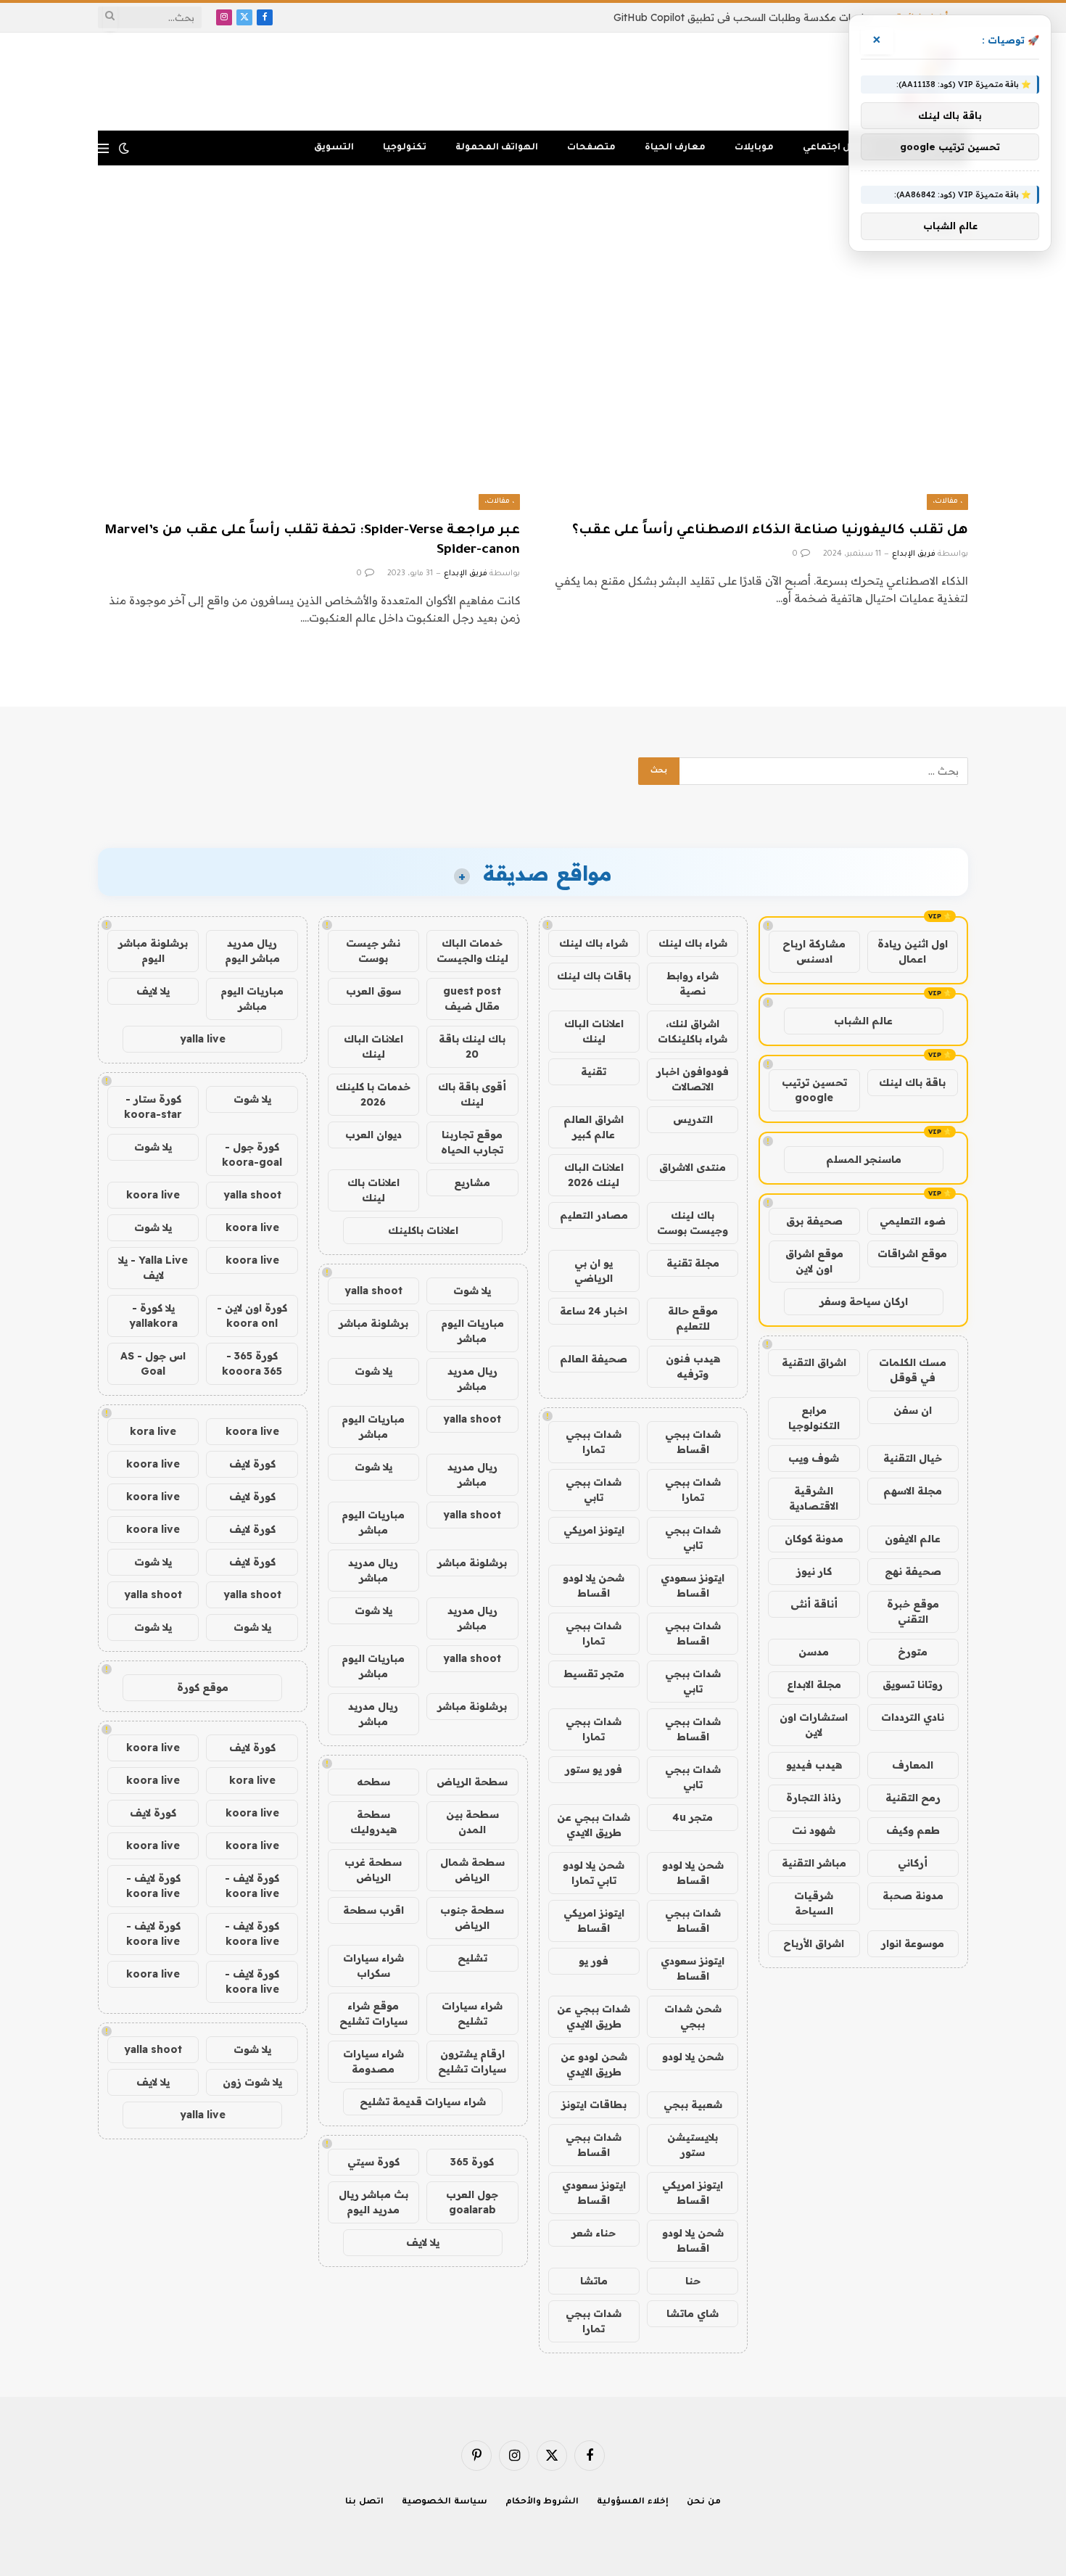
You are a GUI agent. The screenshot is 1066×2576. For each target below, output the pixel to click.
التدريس (693, 1119)
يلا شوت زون (252, 2082)
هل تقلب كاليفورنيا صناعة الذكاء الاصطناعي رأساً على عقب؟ (770, 531)
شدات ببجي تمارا (594, 1442)
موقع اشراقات (912, 1254)
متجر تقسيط (594, 1674)
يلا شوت (472, 1291)
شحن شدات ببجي (693, 2016)
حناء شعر (594, 2233)
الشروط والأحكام (542, 2502)
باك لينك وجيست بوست (693, 1223)
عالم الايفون (913, 1539)
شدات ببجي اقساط (693, 1442)
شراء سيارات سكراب (373, 1966)
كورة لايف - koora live (252, 1886)
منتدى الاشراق (693, 1167)
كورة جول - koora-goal (252, 1155)
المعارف (913, 1765)
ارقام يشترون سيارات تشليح (472, 2061)
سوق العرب (373, 991)
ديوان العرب (373, 1135)
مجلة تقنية (693, 1263)
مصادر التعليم (594, 1215)
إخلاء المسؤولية (633, 2502)
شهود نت (814, 1830)
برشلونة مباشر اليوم (153, 951)
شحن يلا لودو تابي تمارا (594, 1873)
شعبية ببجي (693, 2104)
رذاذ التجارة (814, 1798)
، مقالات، (947, 502)
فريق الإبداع (914, 554)
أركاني (913, 1863)
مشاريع (472, 1182)
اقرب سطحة (373, 1910)
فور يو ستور (594, 1769)
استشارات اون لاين (814, 1725)
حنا (693, 2281)
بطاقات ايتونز (594, 2104)
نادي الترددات (913, 1717)
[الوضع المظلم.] (124, 148)
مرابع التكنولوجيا (814, 1418)
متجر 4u (693, 1817)
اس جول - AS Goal (153, 1363)
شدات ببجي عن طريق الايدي (594, 1825)
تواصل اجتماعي (838, 148)
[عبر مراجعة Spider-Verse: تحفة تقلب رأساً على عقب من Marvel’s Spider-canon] (309, 391)
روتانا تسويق (913, 1684)
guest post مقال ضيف (472, 999)
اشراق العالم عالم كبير (594, 1127)
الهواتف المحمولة (497, 148)
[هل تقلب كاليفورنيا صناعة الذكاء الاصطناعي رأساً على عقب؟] (757, 391)
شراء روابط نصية (693, 983)
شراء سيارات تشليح (472, 2013)
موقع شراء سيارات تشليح (373, 2013)
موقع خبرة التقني (913, 1612)
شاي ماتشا (693, 2313)
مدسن (814, 1652)
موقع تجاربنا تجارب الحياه (472, 1142)
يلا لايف (423, 2242)
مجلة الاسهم (913, 1491)
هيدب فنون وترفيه (693, 1366)
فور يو (594, 1961)
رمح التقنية (913, 1798)
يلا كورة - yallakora (153, 1316)
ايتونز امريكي (594, 1530)
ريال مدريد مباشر (472, 1379)
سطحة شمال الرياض (472, 1870)
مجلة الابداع (814, 1684)
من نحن (704, 2502)
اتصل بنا (364, 2502)
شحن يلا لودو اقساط (594, 1585)
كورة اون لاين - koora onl (252, 1316)
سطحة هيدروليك (373, 1822)
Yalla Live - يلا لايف (153, 1268)
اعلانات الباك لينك (594, 1031)
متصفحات (591, 148)
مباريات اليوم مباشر (472, 1331)
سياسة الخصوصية (445, 2502)
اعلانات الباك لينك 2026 (594, 1175)
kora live (153, 1431)
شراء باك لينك (693, 943)
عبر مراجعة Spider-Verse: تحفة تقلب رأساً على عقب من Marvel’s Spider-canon (312, 541)
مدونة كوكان (814, 1539)
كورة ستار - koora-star (153, 1107)
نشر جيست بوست (373, 951)
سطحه (373, 1782)
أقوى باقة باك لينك (472, 1094)
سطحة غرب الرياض (373, 1870)
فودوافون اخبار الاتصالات (693, 1079)
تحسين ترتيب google (814, 1090)
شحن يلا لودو (693, 2057)
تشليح (472, 1958)
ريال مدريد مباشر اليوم (252, 951)
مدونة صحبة (913, 1896)
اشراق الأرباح (814, 1943)
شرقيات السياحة (814, 1903)
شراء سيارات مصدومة (373, 2061)
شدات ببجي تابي (594, 1490)
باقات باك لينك (594, 976)
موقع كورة (203, 1687)
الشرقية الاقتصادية (814, 1498)
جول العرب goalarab (472, 2202)
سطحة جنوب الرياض (472, 1918)
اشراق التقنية (814, 1362)
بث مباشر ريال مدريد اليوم (373, 2202)
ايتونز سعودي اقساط (693, 1585)
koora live (153, 1195)
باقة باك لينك (912, 1082)
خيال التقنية (913, 1458)
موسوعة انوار (913, 1943)
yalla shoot (373, 1291)
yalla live (203, 1039)
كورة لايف (252, 1464)
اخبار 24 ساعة (594, 1311)
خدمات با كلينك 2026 (373, 1094)
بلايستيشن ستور (693, 2145)
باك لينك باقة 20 (472, 1046)
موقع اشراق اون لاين (814, 1261)
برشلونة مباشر (373, 1323)
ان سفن (913, 1410)
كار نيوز (814, 1571)
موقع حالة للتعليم (693, 1318)
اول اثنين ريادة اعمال (913, 951)
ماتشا (594, 2281)
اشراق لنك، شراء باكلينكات (693, 1031)
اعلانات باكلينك (423, 1230)
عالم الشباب (863, 1021)
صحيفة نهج (913, 1571)
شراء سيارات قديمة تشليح (423, 2102)
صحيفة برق (814, 1221)
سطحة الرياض (472, 1782)
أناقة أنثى (814, 1604)
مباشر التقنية (814, 1863)
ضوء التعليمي (913, 1221)
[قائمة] (103, 148)
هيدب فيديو (814, 1765)
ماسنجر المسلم (864, 1159)
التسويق (334, 148)
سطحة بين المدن (472, 1822)
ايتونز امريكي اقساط (594, 1921)
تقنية (594, 1071)
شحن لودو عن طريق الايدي (594, 2064)
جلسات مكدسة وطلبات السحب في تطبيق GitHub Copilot (742, 17)
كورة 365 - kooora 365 (252, 1363)
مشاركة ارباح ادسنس (814, 951)
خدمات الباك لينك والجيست (472, 951)
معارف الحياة (675, 148)
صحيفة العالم (594, 1359)
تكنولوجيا (405, 148)
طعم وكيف (913, 1830)
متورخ (913, 1652)
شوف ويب (814, 1458)
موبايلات (754, 148)
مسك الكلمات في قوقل (913, 1370)
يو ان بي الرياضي (594, 1271)
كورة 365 (472, 2162)
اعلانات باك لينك (373, 1190)
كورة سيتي (373, 2162)
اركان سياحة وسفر (864, 1301)
